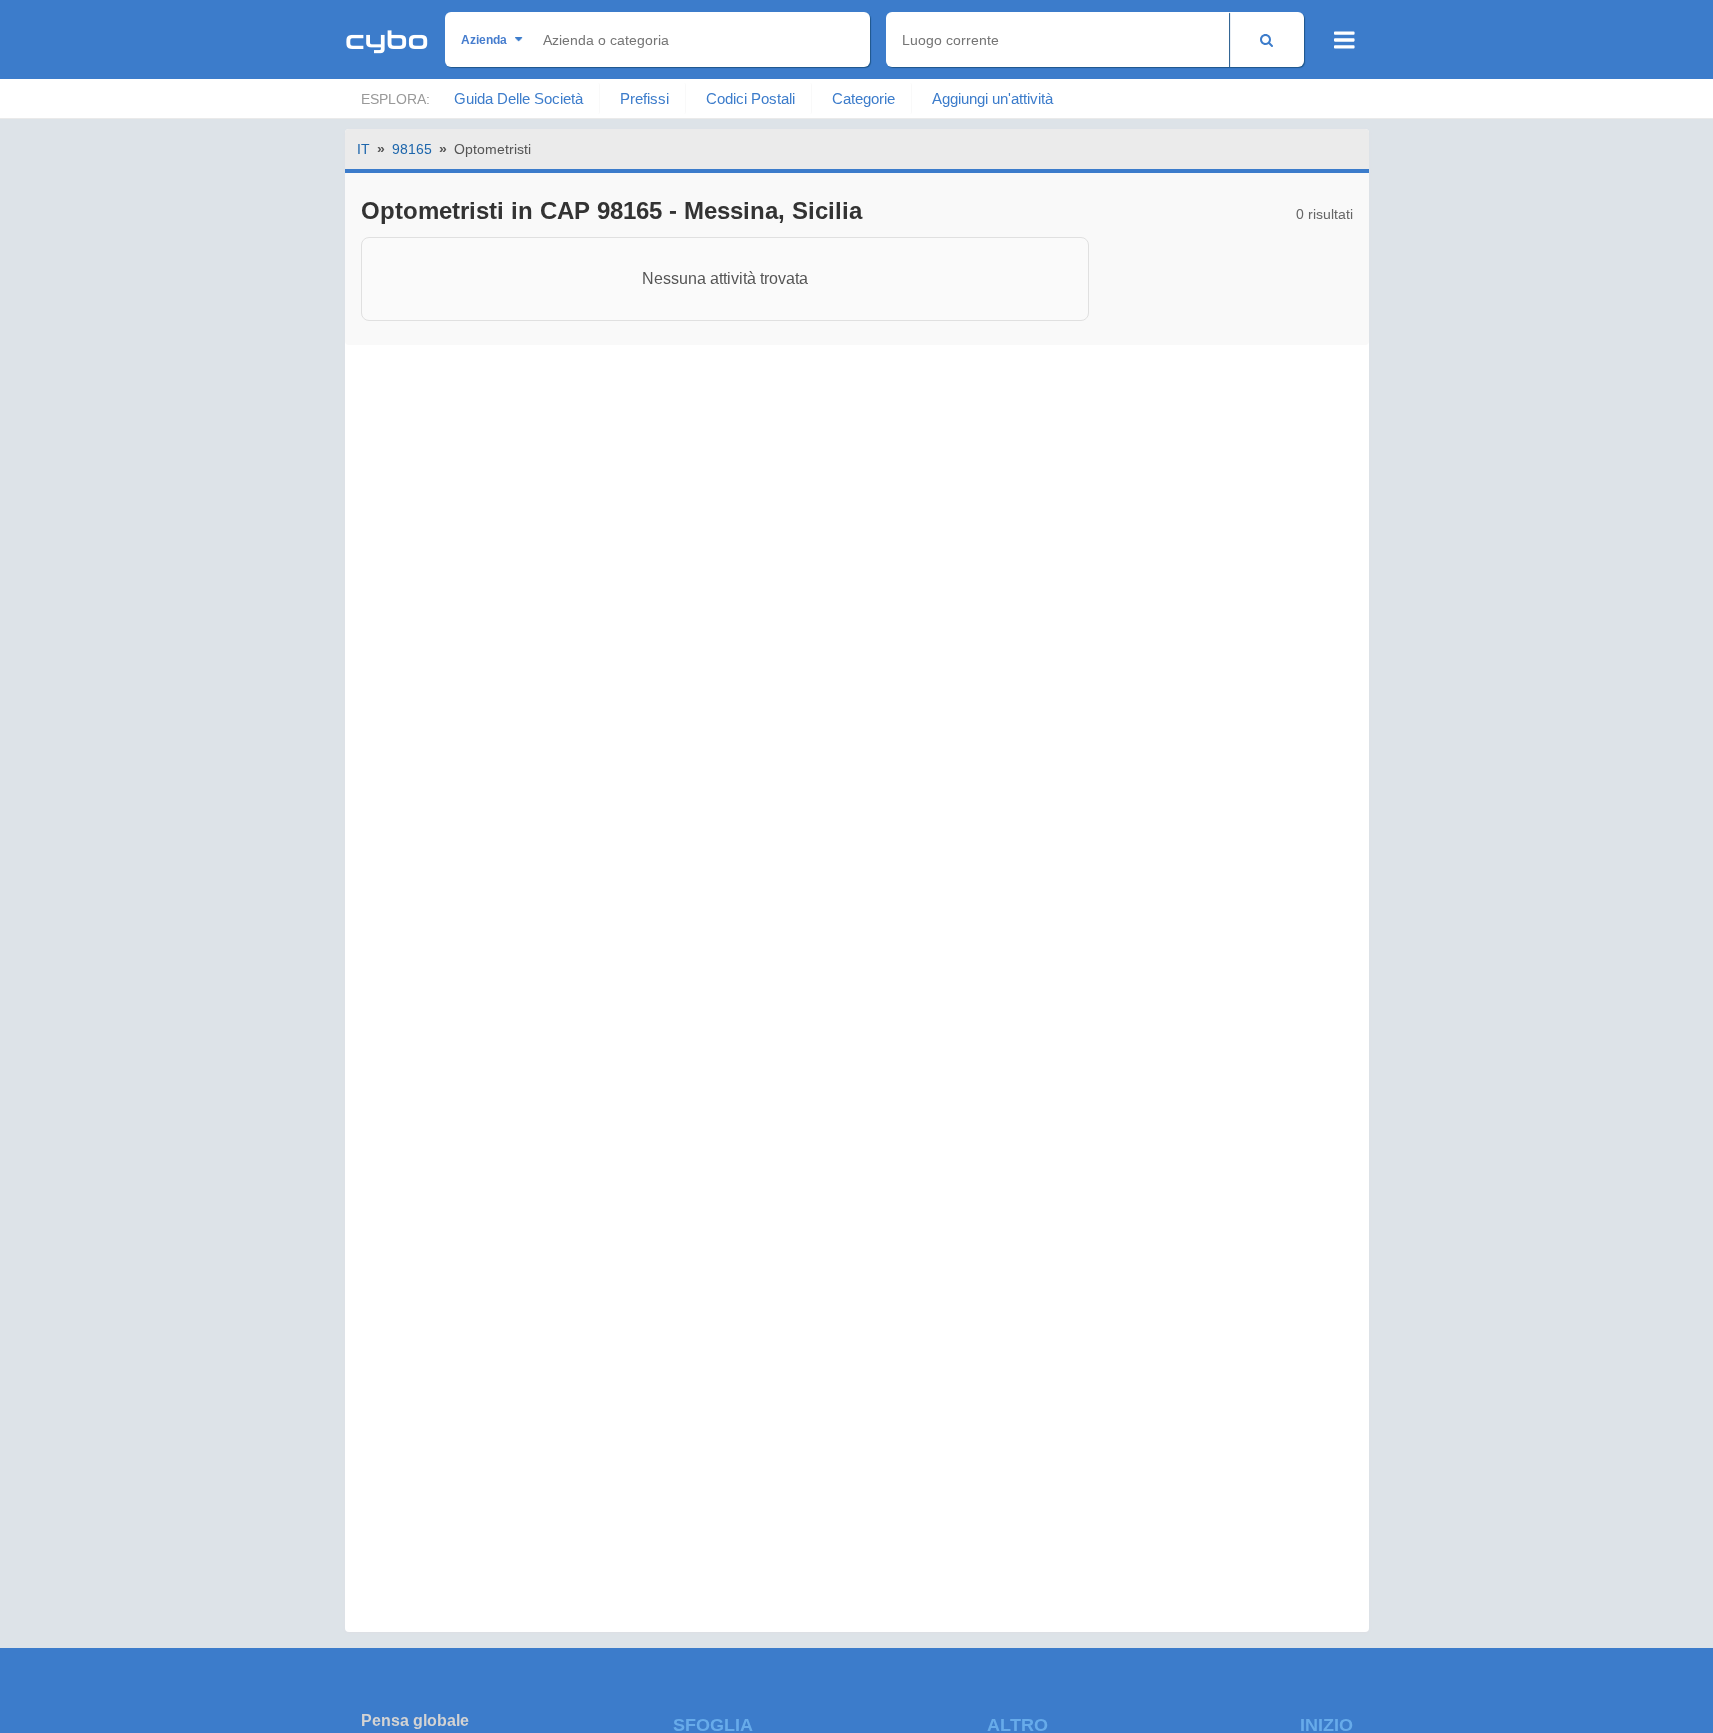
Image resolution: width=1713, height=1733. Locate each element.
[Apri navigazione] (1344, 40)
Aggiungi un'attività (992, 98)
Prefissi (644, 98)
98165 (412, 149)
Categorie (863, 98)
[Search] (1266, 39)
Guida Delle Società (518, 98)
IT (363, 149)
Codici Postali (750, 98)
